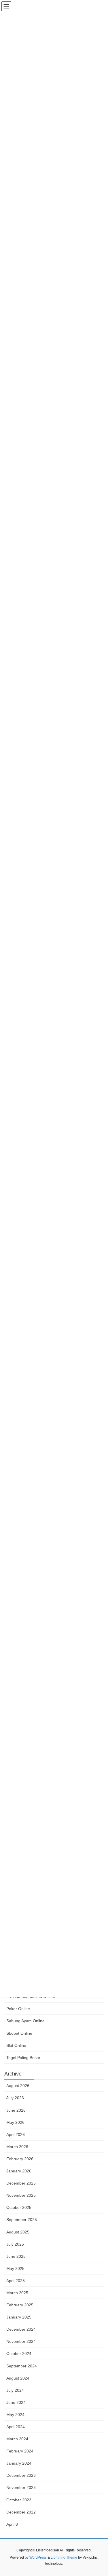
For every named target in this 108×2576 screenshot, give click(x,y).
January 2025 (19, 2317)
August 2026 (18, 2086)
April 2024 (16, 2427)
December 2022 (21, 2512)
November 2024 (21, 2341)
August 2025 (18, 2232)
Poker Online (18, 2009)
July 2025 (15, 2244)
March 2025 (17, 2293)
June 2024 (16, 2402)
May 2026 (15, 2122)
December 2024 (21, 2329)
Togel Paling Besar (23, 2058)
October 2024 (19, 2354)
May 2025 (15, 2268)
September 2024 (22, 2366)
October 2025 (19, 2207)
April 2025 (16, 2281)
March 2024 (17, 2439)
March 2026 (17, 2147)
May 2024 (15, 2415)
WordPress (38, 2557)
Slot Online (16, 2045)
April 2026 (16, 2135)
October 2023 (19, 2500)
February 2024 (20, 2451)
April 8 (12, 2524)
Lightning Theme (64, 2557)
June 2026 (16, 2110)
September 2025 (22, 2220)
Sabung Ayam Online (25, 2021)
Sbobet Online (19, 2033)
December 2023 (21, 2475)
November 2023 (21, 2487)
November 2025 (21, 2195)
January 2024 (19, 2463)
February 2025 (20, 2305)
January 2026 (19, 2171)
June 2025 (16, 2256)
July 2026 (15, 2098)
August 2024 (18, 2378)
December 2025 (21, 2183)
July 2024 (15, 2390)
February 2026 (20, 2159)
